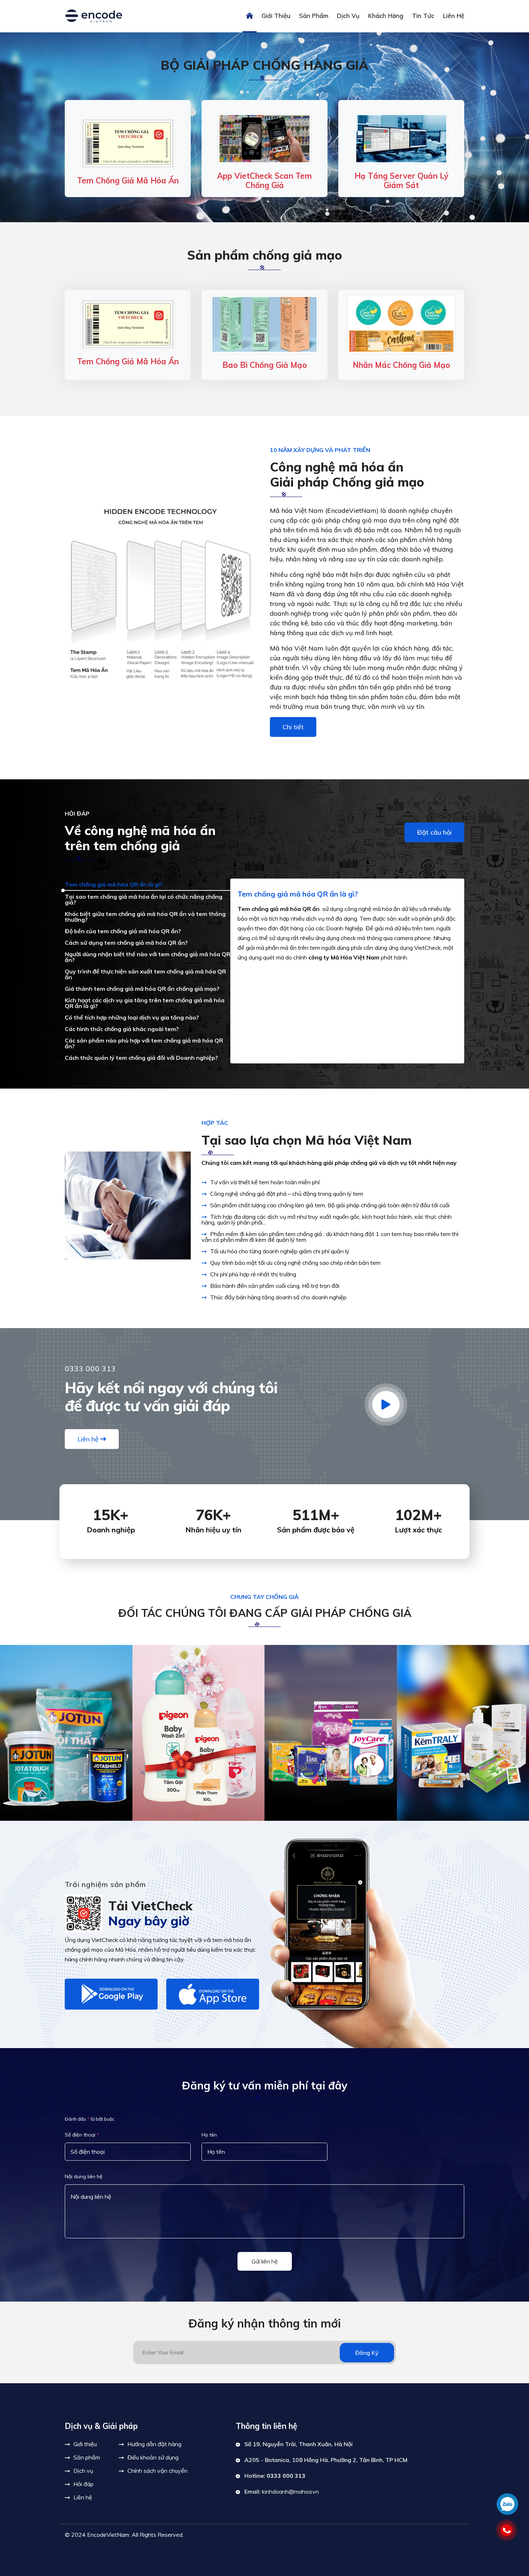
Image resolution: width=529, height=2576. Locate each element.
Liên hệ (454, 16)
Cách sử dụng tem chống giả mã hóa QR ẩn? (126, 943)
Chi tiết (293, 727)
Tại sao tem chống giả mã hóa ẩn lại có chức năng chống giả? (144, 899)
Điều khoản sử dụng (153, 2457)
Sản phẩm (314, 16)
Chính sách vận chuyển (157, 2471)
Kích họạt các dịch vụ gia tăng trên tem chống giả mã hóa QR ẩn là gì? (145, 1003)
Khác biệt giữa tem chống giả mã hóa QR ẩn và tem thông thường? (145, 917)
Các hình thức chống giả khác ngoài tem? (122, 1029)
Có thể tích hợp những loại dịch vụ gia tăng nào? (132, 1017)
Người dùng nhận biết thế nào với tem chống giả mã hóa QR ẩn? (148, 957)
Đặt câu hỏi (434, 832)
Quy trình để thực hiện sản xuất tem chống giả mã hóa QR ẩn (145, 974)
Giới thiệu (276, 16)
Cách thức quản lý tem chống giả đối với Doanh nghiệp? (141, 1058)
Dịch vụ (348, 16)
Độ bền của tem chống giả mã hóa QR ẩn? (123, 931)
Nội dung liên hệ (84, 2176)
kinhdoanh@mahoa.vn (290, 2491)
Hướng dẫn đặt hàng (154, 2444)
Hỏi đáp (83, 2484)
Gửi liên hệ (265, 2261)
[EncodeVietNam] (94, 15)
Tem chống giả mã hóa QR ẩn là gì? (114, 884)
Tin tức (423, 16)
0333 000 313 (286, 2476)
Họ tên (209, 2135)
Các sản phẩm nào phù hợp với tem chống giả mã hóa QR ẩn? (144, 1043)
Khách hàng (386, 16)
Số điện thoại (82, 2135)
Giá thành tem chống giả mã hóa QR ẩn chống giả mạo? (142, 989)
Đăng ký (367, 2353)
